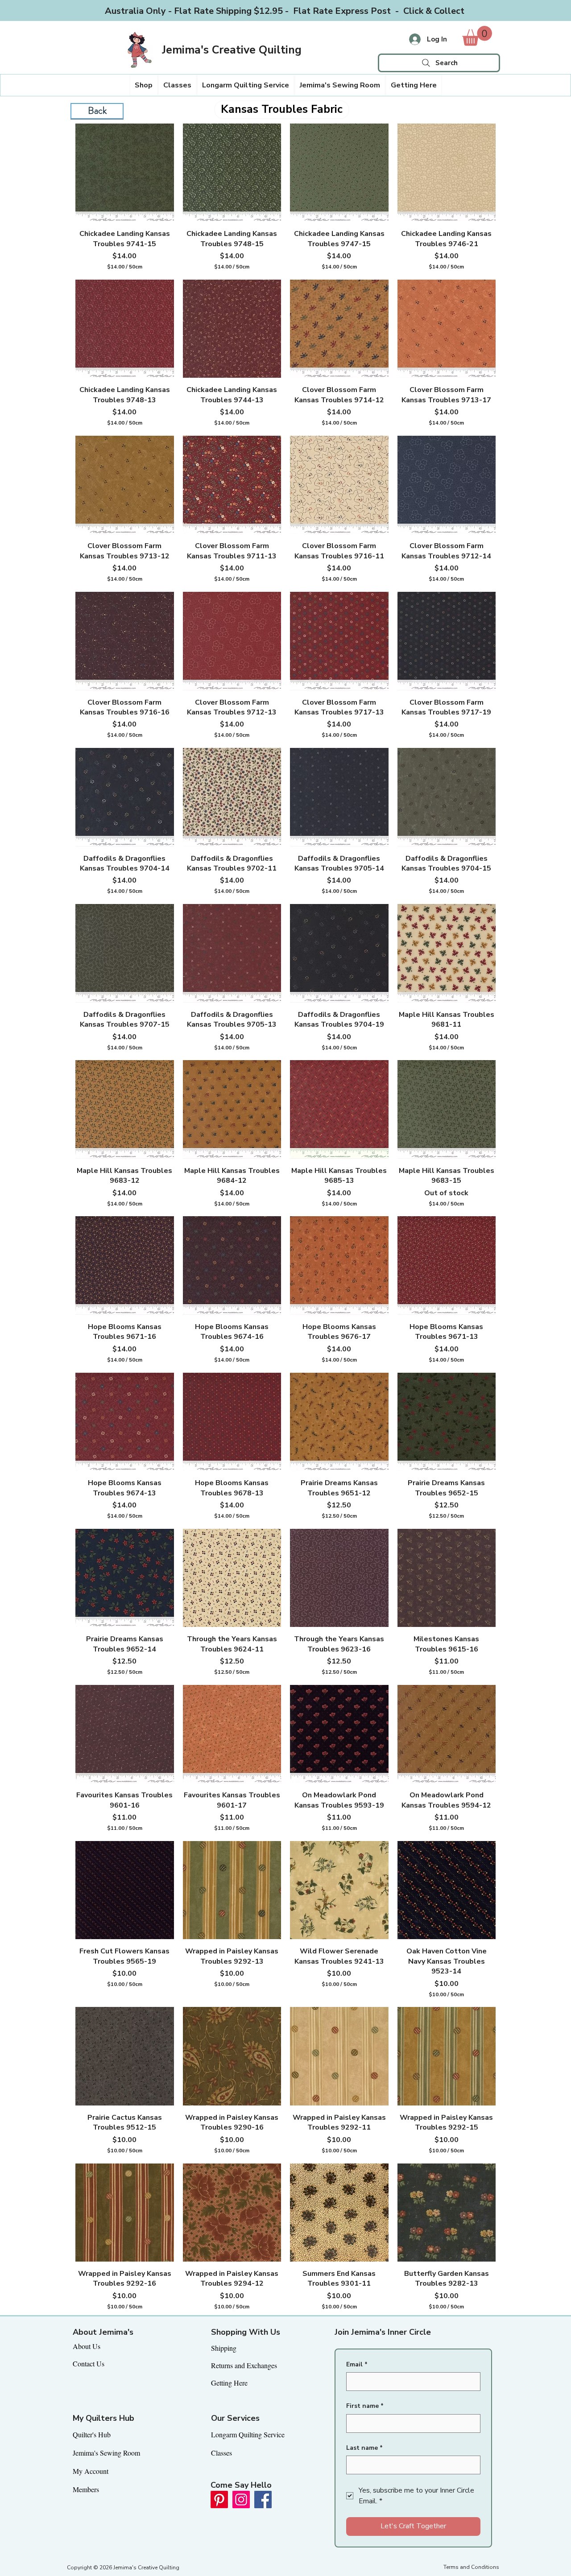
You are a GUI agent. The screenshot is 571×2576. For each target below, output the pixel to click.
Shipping (224, 2348)
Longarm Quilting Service (248, 2434)
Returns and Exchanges (244, 2365)
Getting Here (229, 2383)
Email (357, 2364)
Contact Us (89, 2363)
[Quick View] (125, 173)
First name (365, 2406)
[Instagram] (241, 2500)
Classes (221, 2453)
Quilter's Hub (92, 2434)
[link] (477, 36)
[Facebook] (263, 2500)
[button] (144, 85)
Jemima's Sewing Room (106, 2453)
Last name (364, 2448)
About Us (87, 2346)
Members (86, 2489)
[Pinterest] (219, 2500)
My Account (91, 2471)
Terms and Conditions (471, 2567)
